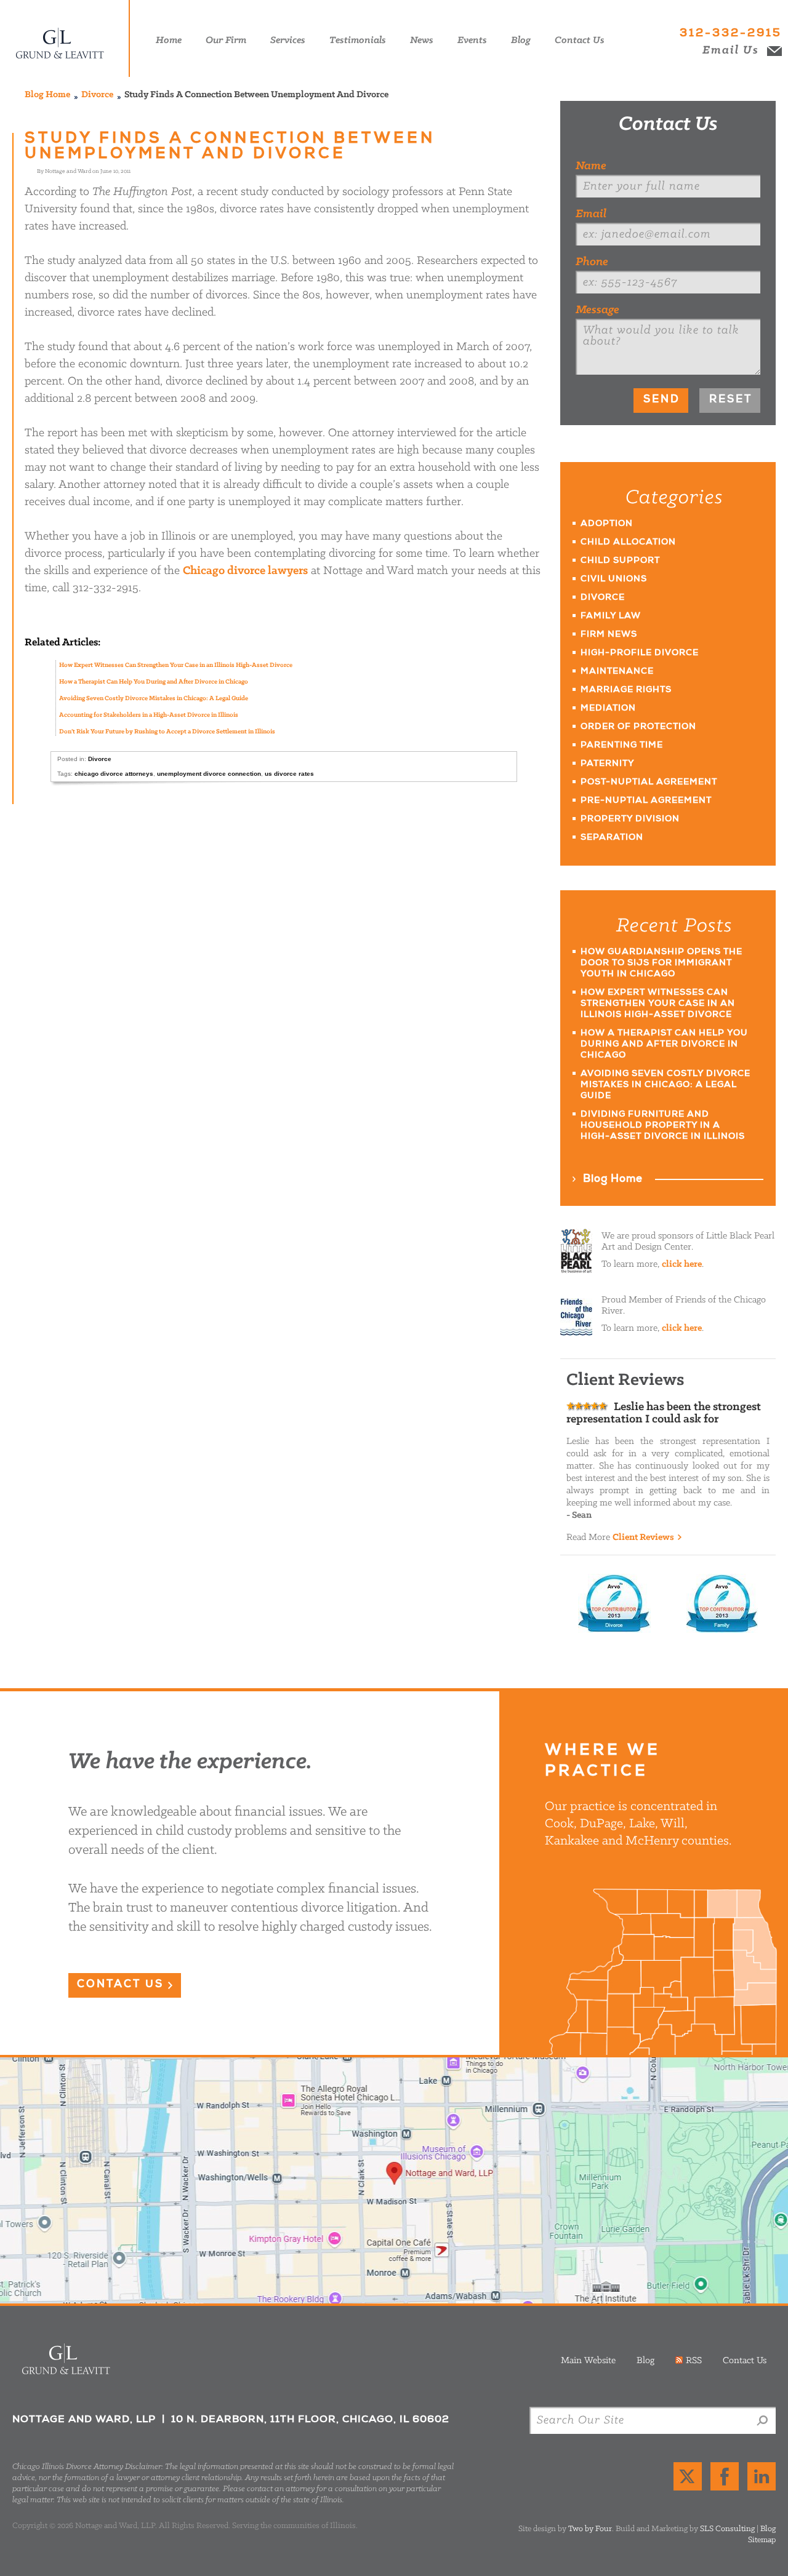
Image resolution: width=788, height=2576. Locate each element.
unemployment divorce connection (209, 774)
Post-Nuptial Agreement (649, 783)
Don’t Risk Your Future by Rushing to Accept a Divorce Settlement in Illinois (167, 732)
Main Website (588, 2361)
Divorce (97, 95)
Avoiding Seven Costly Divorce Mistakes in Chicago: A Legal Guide (154, 699)
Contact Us (668, 125)
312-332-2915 (731, 34)
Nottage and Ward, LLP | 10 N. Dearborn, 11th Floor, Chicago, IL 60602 (394, 2180)
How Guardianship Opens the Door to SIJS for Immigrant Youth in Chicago (661, 963)
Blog (645, 2361)
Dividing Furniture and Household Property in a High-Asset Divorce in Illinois (663, 1126)
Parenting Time (622, 746)
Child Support (620, 561)
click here (682, 1264)
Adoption (607, 524)
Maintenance (617, 672)
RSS (694, 2361)
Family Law (611, 616)
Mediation (608, 709)
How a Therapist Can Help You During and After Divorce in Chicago (154, 682)
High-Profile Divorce (640, 653)
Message (597, 310)
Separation (612, 838)
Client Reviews (643, 1537)
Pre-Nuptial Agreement (646, 801)
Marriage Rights (626, 690)
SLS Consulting (727, 2529)
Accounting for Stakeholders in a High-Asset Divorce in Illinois (149, 715)
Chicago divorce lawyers (245, 571)
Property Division (630, 819)
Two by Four (590, 2529)
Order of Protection (638, 727)
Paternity (608, 764)
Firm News (609, 635)
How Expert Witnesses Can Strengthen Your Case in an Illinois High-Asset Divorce (176, 665)
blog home (47, 95)
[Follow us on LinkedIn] (762, 2476)
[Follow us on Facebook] (725, 2476)
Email (591, 214)
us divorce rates (289, 774)
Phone (592, 262)
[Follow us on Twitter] (688, 2476)
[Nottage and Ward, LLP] (68, 38)
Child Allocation (628, 543)
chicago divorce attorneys (114, 774)
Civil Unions (614, 580)
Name (591, 166)
